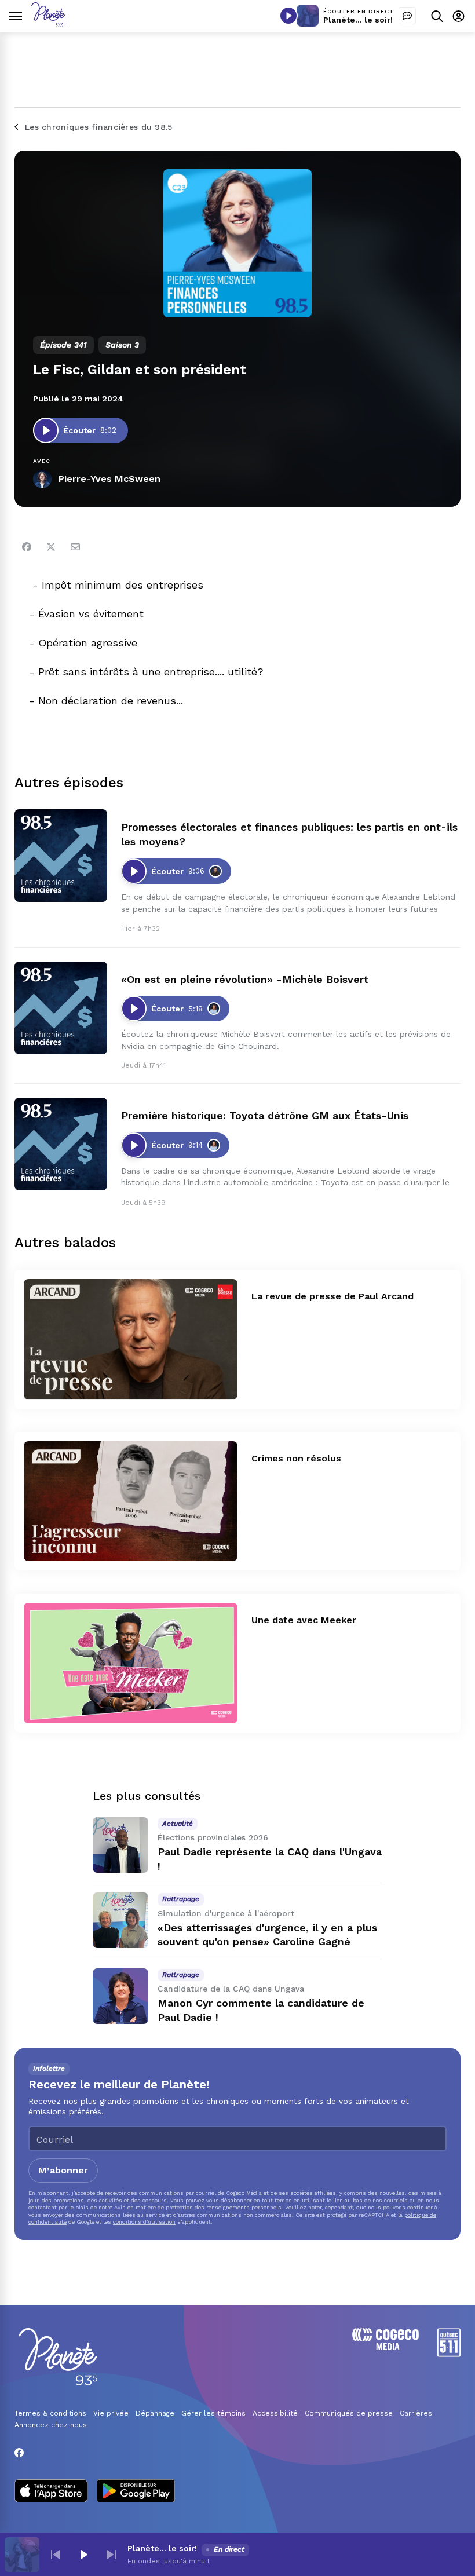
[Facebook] (27, 547)
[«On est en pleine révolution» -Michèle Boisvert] (61, 1008)
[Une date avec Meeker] (131, 1663)
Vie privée (111, 2413)
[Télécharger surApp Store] (51, 2492)
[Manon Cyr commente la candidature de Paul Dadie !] (120, 1996)
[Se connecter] (458, 16)
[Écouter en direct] (288, 16)
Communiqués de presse (349, 2413)
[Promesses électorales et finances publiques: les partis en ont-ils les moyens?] (61, 856)
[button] (56, 2555)
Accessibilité (275, 2413)
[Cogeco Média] (386, 2347)
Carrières (416, 2413)
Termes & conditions (50, 2413)
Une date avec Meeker (304, 1620)
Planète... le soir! (358, 20)
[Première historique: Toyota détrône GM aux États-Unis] (61, 1144)
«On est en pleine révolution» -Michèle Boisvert (245, 979)
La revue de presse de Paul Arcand (332, 1296)
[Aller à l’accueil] (48, 24)
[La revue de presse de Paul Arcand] (131, 1339)
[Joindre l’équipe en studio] (407, 16)
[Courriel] (75, 547)
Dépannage (155, 2413)
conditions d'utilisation (144, 2222)
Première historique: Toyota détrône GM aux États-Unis (265, 1115)
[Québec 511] (449, 2354)
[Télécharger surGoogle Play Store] (136, 2492)
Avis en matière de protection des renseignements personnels (198, 2207)
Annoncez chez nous (51, 2425)
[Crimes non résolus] (131, 1501)
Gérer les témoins (213, 2413)
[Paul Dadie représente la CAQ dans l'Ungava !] (120, 1845)
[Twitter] (51, 547)
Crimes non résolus (296, 1458)
